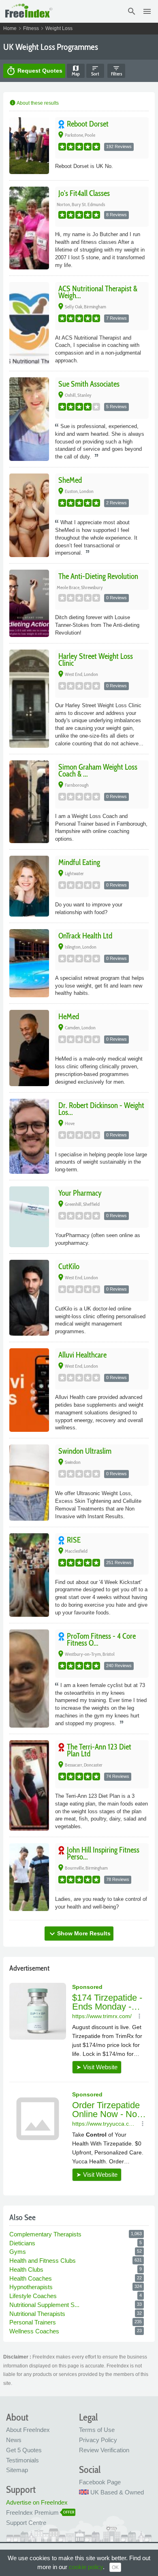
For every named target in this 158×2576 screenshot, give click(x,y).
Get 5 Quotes (24, 2450)
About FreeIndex (28, 2430)
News (14, 2440)
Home (10, 28)
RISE (74, 1540)
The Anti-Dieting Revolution (98, 576)
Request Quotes (34, 71)
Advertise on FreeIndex (37, 2502)
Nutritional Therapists (38, 2314)
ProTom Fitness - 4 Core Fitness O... (101, 1640)
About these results (34, 103)
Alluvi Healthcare (82, 1355)
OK (115, 2567)
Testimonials (22, 2460)
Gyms (18, 2252)
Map (76, 71)
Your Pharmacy (80, 1193)
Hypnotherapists (32, 2287)
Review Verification (104, 2450)
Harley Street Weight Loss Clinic (96, 660)
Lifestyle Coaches (34, 2296)
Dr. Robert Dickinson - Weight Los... (101, 1109)
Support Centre (26, 2523)
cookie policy (86, 2567)
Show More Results (79, 1934)
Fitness (31, 28)
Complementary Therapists (46, 2234)
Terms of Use (97, 2430)
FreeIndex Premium (32, 2513)
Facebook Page (100, 2482)
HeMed (69, 1017)
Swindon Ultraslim (85, 1451)
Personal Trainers (33, 2322)
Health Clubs (27, 2269)
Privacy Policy (98, 2440)
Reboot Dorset (88, 124)
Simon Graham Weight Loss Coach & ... (98, 770)
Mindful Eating (79, 862)
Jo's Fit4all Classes (84, 193)
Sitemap (17, 2470)
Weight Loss (59, 28)
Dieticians (23, 2243)
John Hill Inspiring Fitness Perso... (103, 1853)
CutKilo (69, 1266)
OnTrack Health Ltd (85, 936)
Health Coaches (31, 2278)
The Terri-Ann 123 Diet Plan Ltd (99, 1750)
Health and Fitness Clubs (43, 2261)
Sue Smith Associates (89, 384)
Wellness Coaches (35, 2331)
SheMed (70, 480)
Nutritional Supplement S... (45, 2305)
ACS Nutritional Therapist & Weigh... (98, 292)
